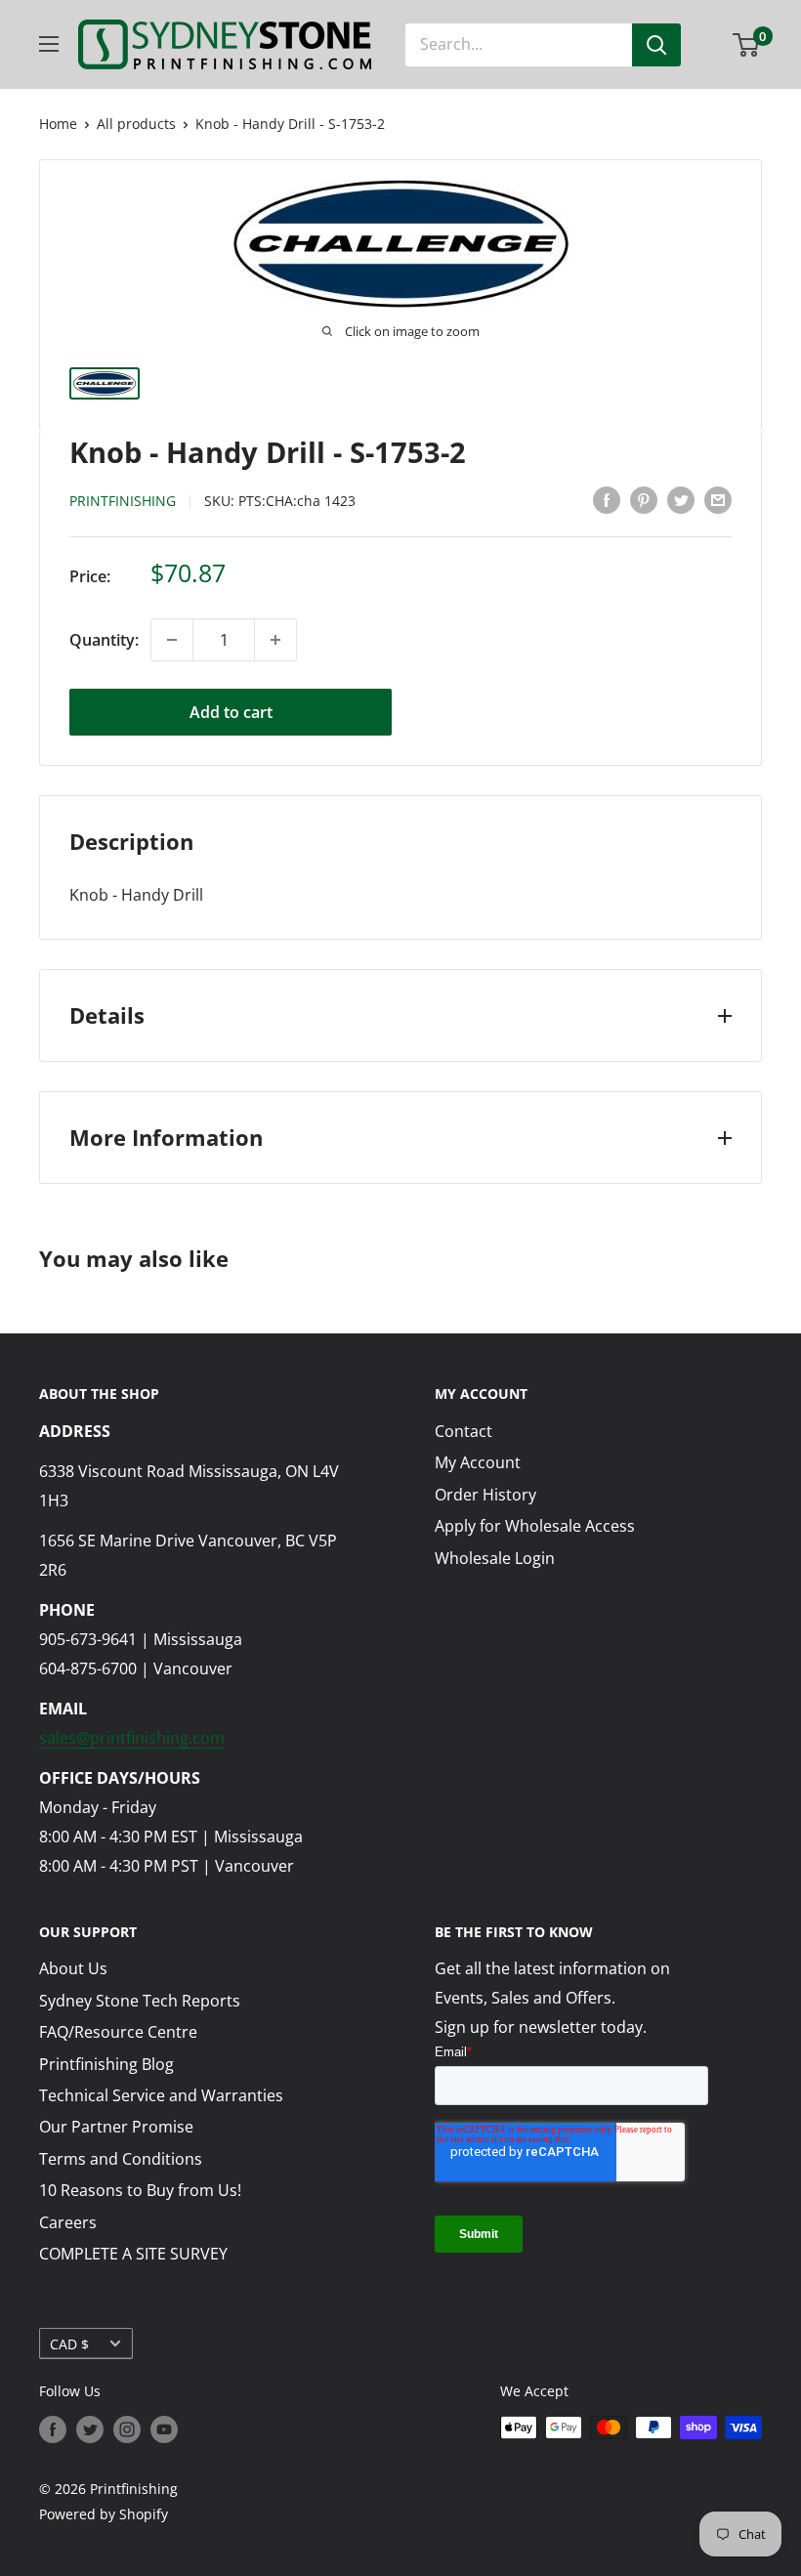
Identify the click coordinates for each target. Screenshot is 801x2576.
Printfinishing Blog (106, 2064)
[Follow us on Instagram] (127, 2429)
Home (58, 124)
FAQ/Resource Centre (118, 2032)
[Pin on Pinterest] (644, 500)
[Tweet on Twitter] (681, 500)
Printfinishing (123, 501)
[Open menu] (49, 44)
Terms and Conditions (121, 2159)
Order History (485, 1495)
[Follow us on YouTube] (164, 2429)
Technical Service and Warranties (161, 2095)
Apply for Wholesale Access (535, 1526)
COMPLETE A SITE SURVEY (133, 2254)
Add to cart (231, 712)
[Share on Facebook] (607, 500)
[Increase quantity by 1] (275, 640)
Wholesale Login (495, 1558)
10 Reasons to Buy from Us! (140, 2190)
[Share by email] (718, 500)
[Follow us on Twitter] (90, 2429)
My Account (478, 1462)
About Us (73, 1968)
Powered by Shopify (104, 2514)
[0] (747, 45)
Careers (68, 2222)
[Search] (656, 45)
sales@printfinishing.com (132, 1738)
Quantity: (104, 640)
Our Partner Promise (116, 2127)
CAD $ (69, 2344)
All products (136, 124)
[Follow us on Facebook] (53, 2429)
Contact (464, 1431)
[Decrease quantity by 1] (172, 640)
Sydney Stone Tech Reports (140, 2001)
